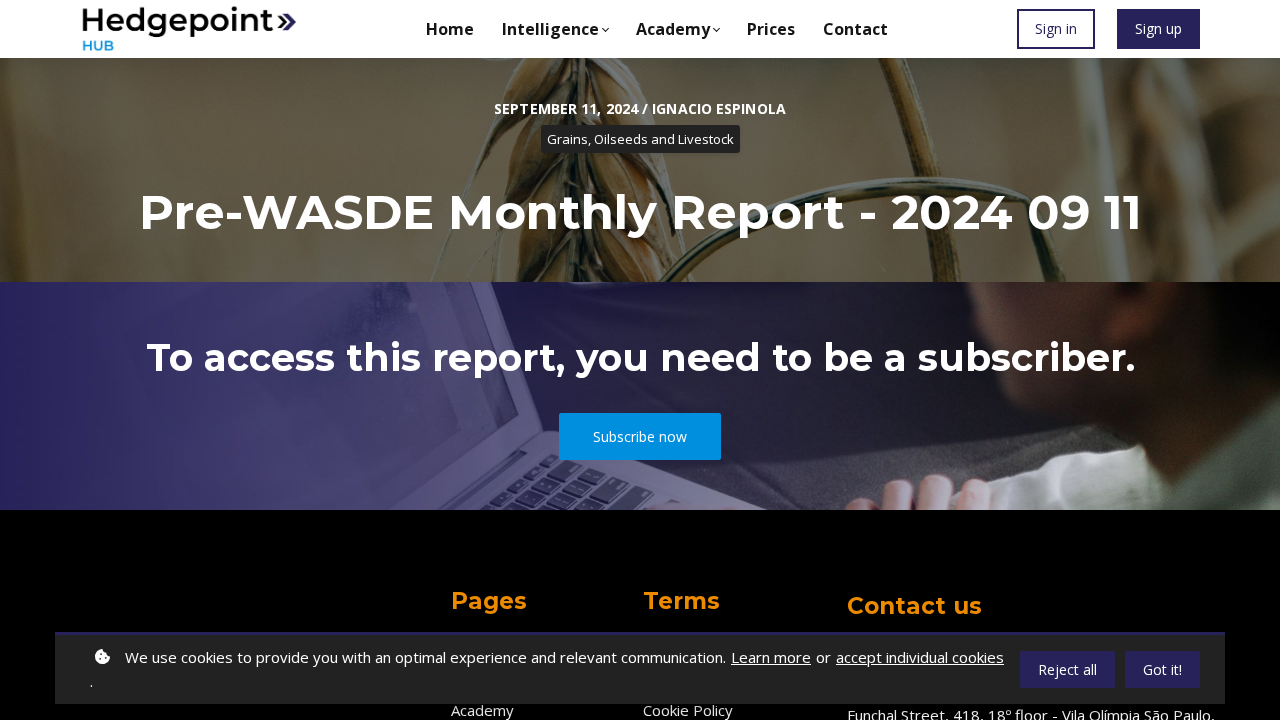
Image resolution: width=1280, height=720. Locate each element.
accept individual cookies (920, 657)
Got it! (1162, 669)
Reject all (1067, 669)
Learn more (771, 657)
